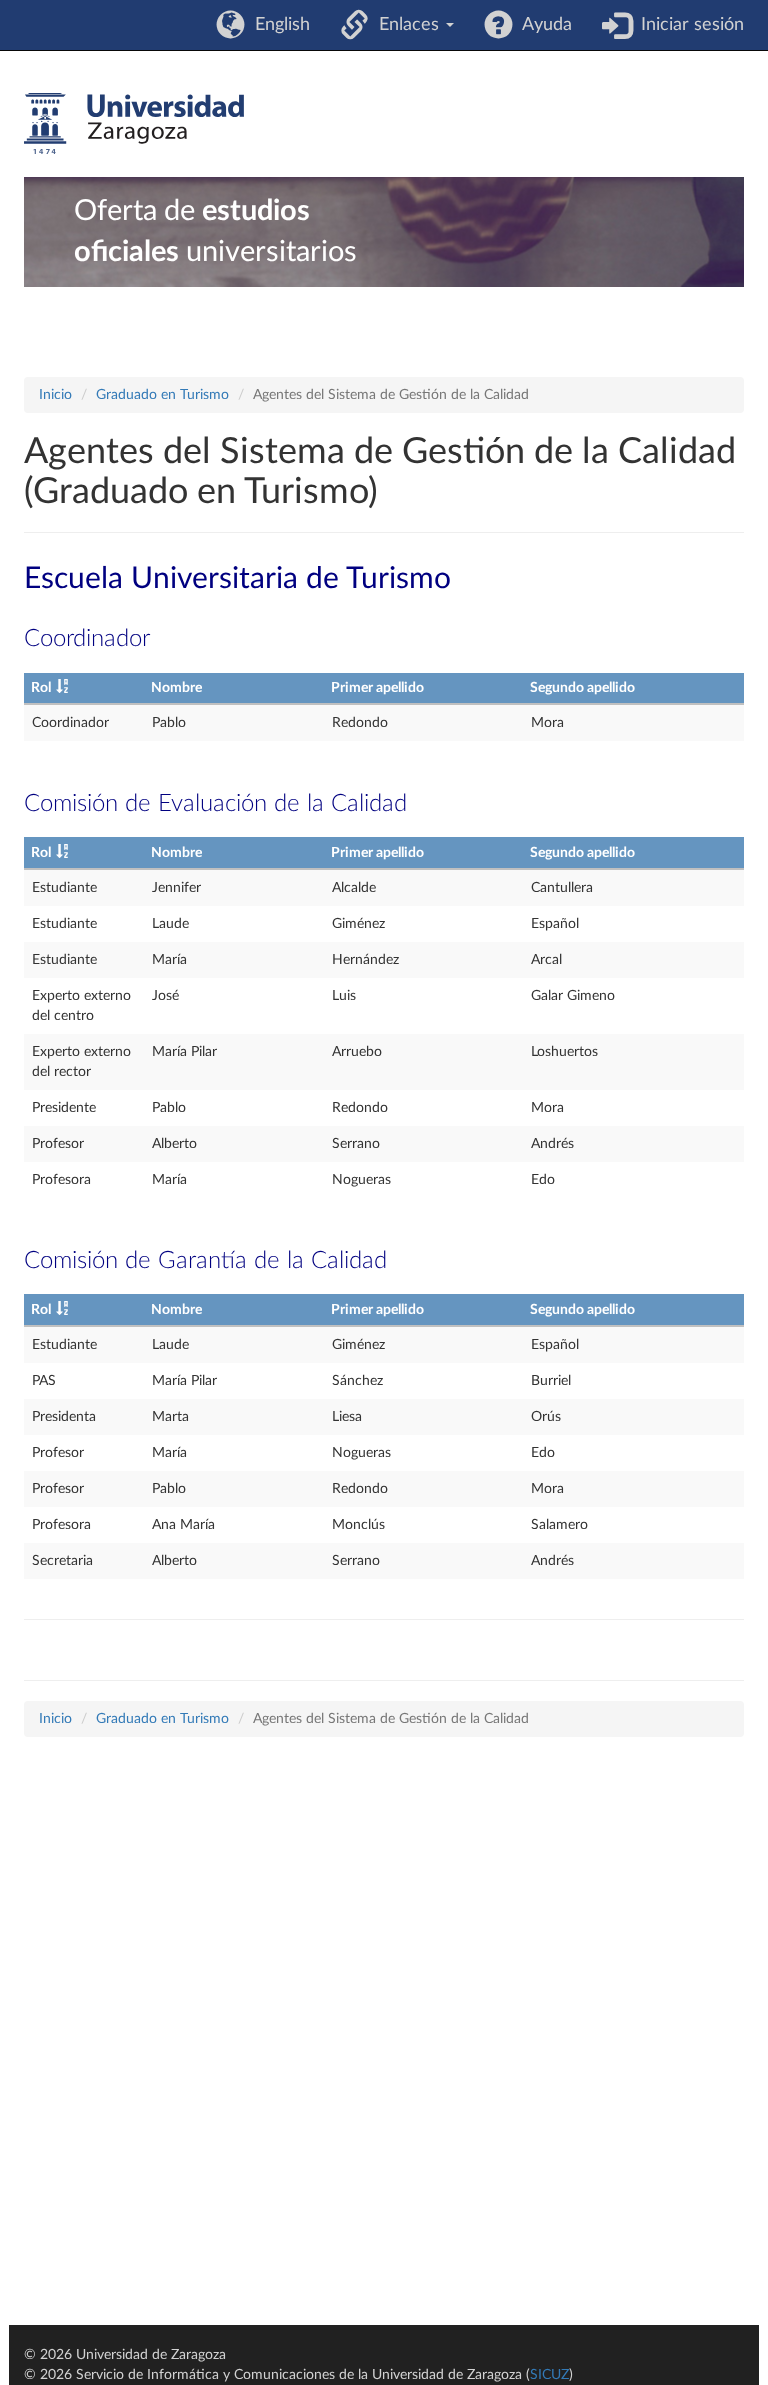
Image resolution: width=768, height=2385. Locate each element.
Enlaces (406, 25)
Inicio (55, 395)
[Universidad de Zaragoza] (134, 124)
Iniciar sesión (687, 25)
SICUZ (549, 2375)
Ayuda (542, 25)
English (277, 25)
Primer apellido (377, 688)
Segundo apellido (582, 688)
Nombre (176, 688)
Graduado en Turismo (162, 395)
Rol (41, 688)
